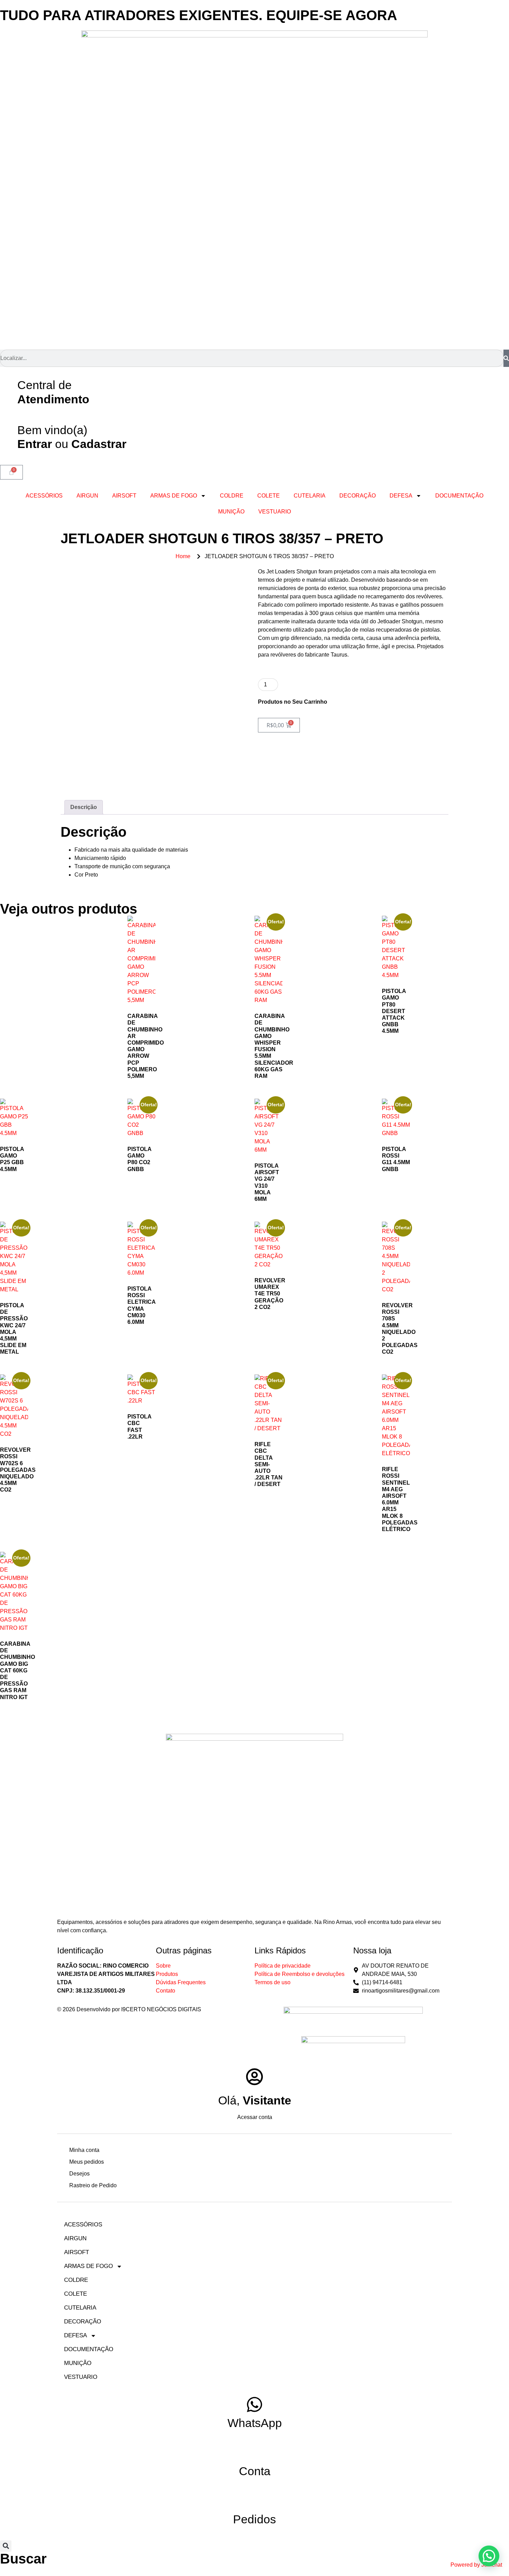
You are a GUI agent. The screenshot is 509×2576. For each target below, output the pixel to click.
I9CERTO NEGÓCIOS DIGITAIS (161, 2009)
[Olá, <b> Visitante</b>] (254, 2077)
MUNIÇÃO (231, 512)
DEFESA (401, 496)
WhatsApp (255, 2423)
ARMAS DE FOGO (174, 496)
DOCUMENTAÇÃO (459, 496)
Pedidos (254, 2519)
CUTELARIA (310, 496)
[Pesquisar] (506, 358)
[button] (6, 2546)
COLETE (269, 496)
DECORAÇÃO (358, 496)
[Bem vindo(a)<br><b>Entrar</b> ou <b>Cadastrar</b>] (9, 429)
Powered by (476, 2565)
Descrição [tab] (84, 807)
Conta (255, 2471)
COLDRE (232, 496)
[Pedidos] (254, 2501)
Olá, (255, 2100)
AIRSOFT (124, 496)
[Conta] (254, 2453)
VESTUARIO (275, 512)
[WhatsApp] (254, 2404)
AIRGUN (87, 496)
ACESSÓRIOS (44, 496)
